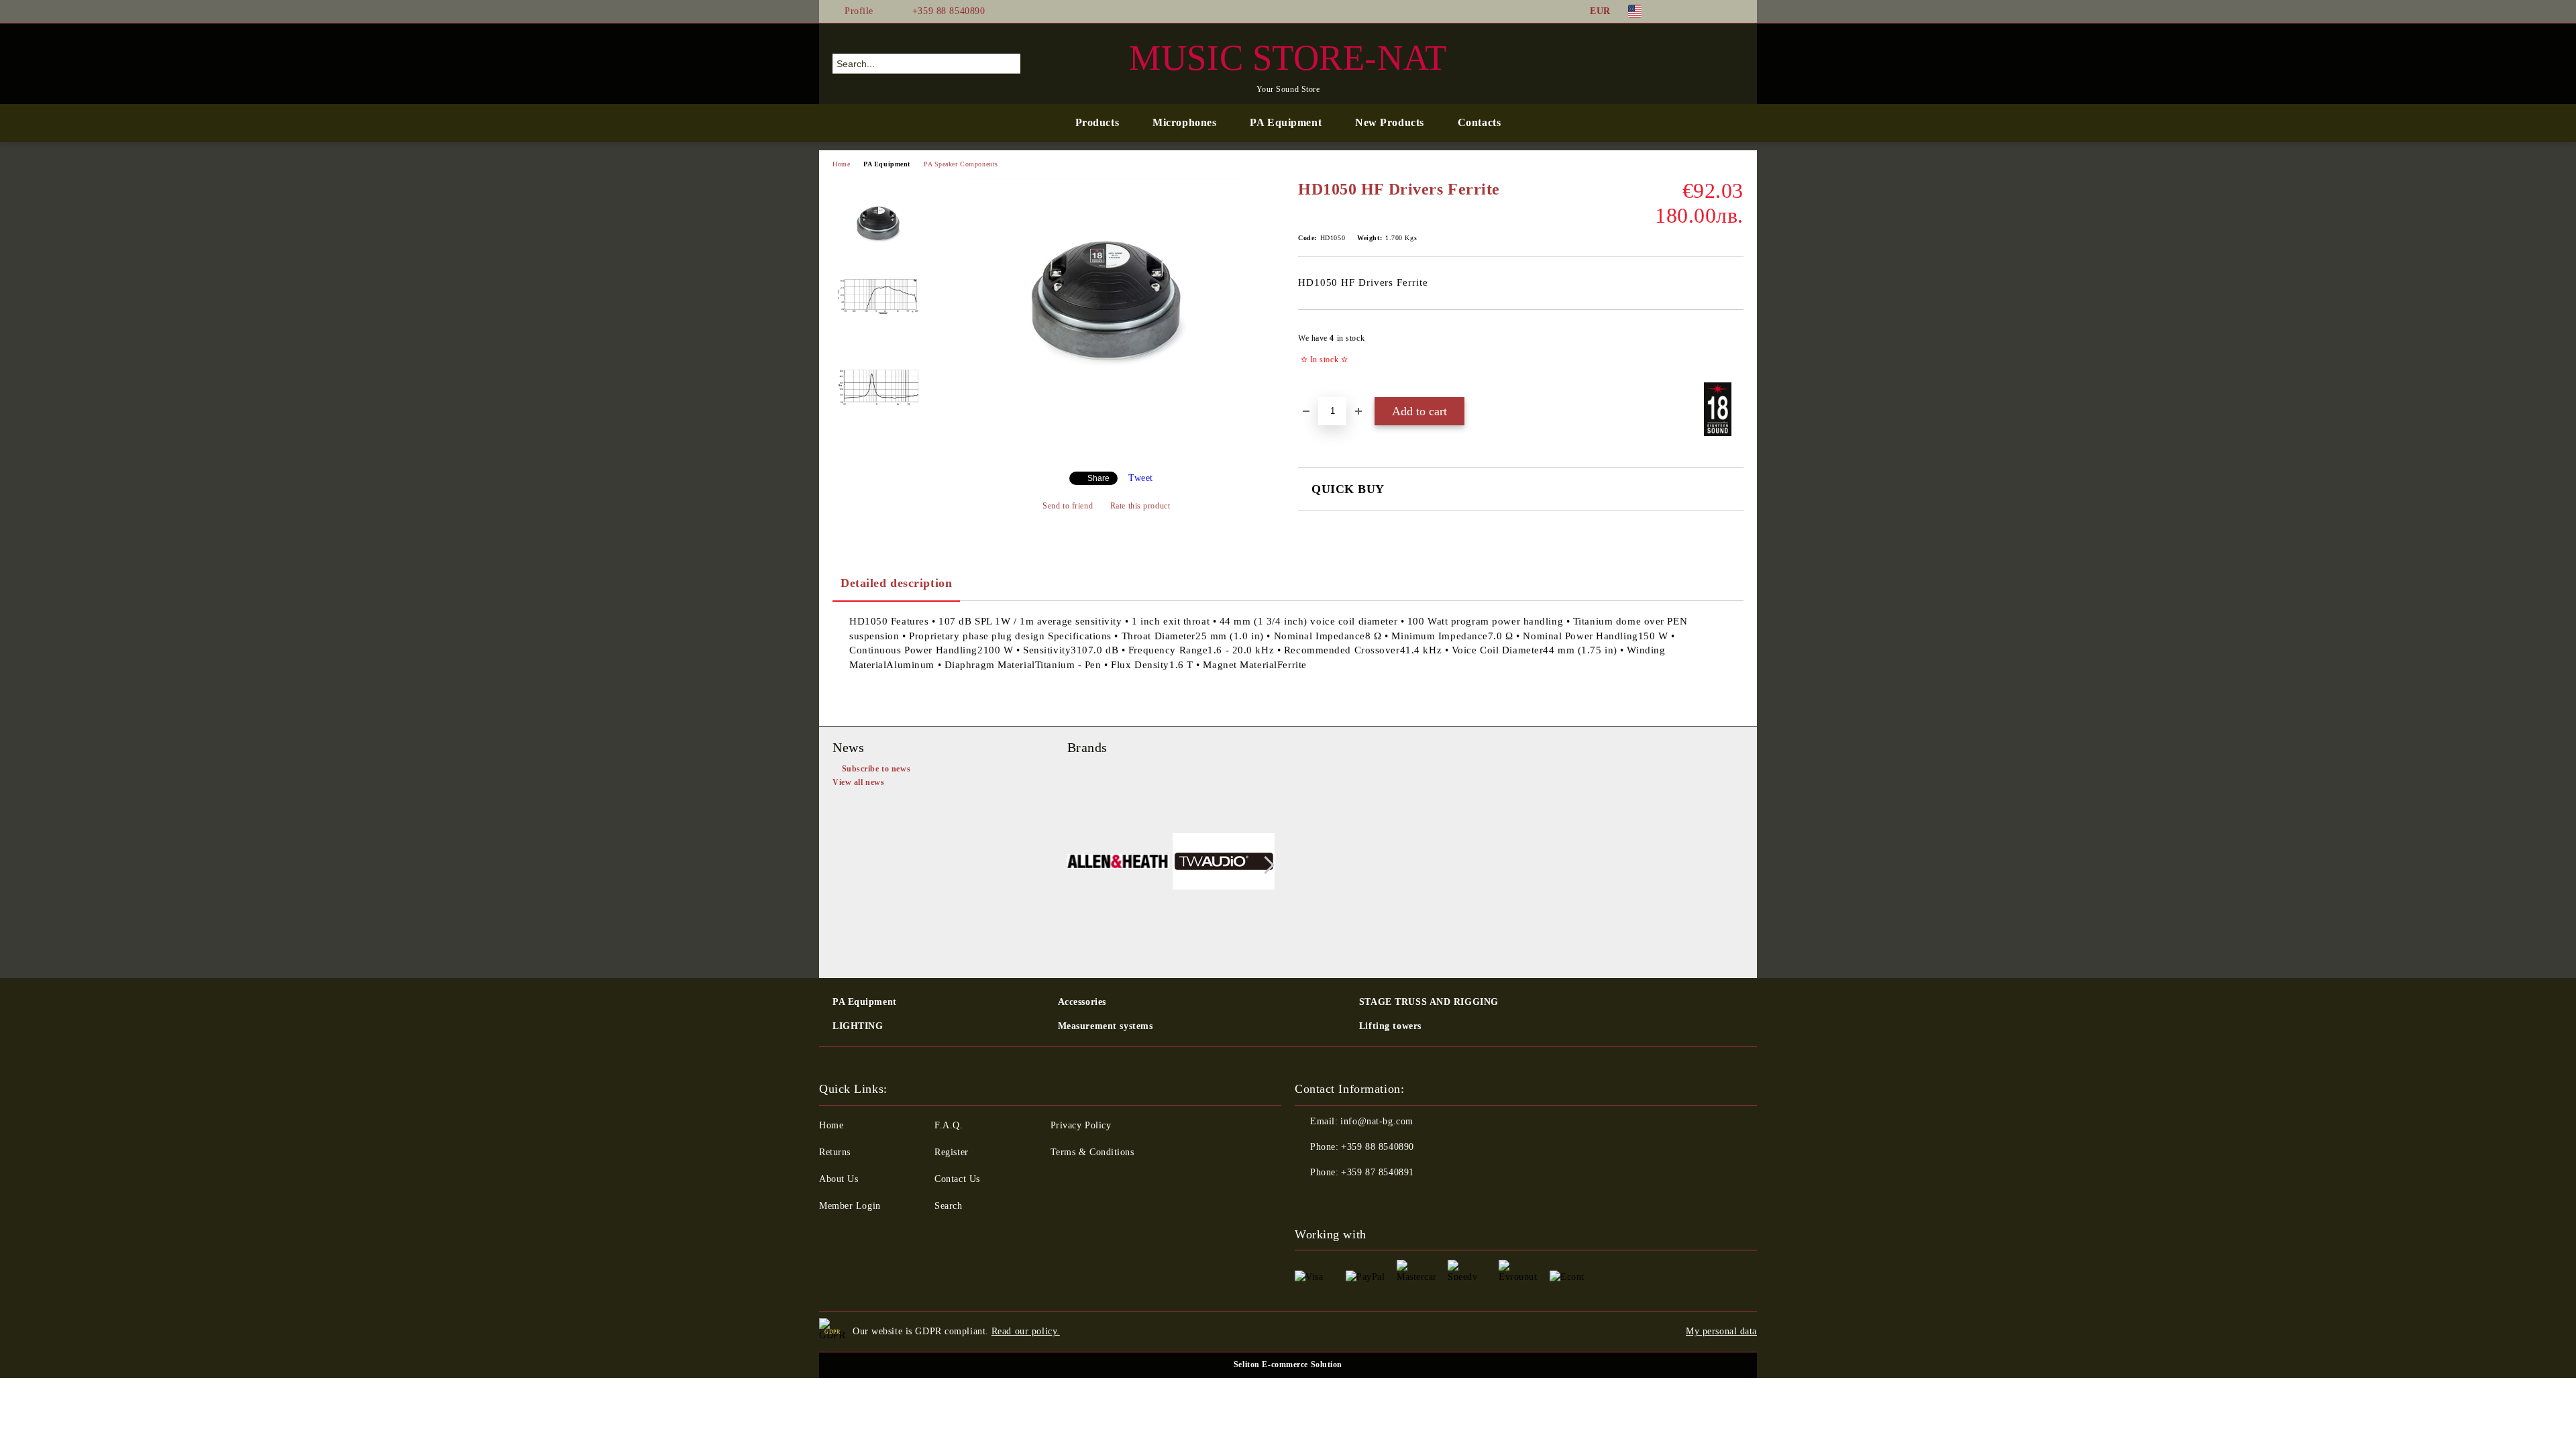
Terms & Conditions (1092, 1152)
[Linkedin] (1394, 1199)
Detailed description (896, 583)
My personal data (1721, 1331)
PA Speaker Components (961, 164)
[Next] (1266, 865)
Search (948, 1206)
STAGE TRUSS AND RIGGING (1429, 1002)
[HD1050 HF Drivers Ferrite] (1106, 386)
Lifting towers (1390, 1026)
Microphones (1184, 122)
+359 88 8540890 (949, 11)
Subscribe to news (876, 769)
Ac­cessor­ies (1082, 1002)
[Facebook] (1676, 11)
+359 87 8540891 (1377, 1172)
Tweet (1141, 478)
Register (951, 1152)
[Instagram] (1716, 11)
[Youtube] (1364, 1199)
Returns (835, 1152)
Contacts (1479, 122)
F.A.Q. (949, 1125)
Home (841, 164)
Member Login (850, 1206)
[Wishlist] (1709, 63)
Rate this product (1140, 506)
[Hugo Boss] (1119, 864)
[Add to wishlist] (1734, 353)
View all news (858, 782)
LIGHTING (858, 1026)
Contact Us (957, 1179)
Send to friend (1068, 506)
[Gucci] (1224, 864)
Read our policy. (1026, 1331)
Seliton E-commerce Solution (1288, 1364)
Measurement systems (1106, 1026)
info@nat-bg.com (1377, 1121)
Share (1098, 478)
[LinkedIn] (1696, 11)
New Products (1390, 122)
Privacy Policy (1081, 1125)
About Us (839, 1179)
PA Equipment (1286, 122)
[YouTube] (1736, 11)
